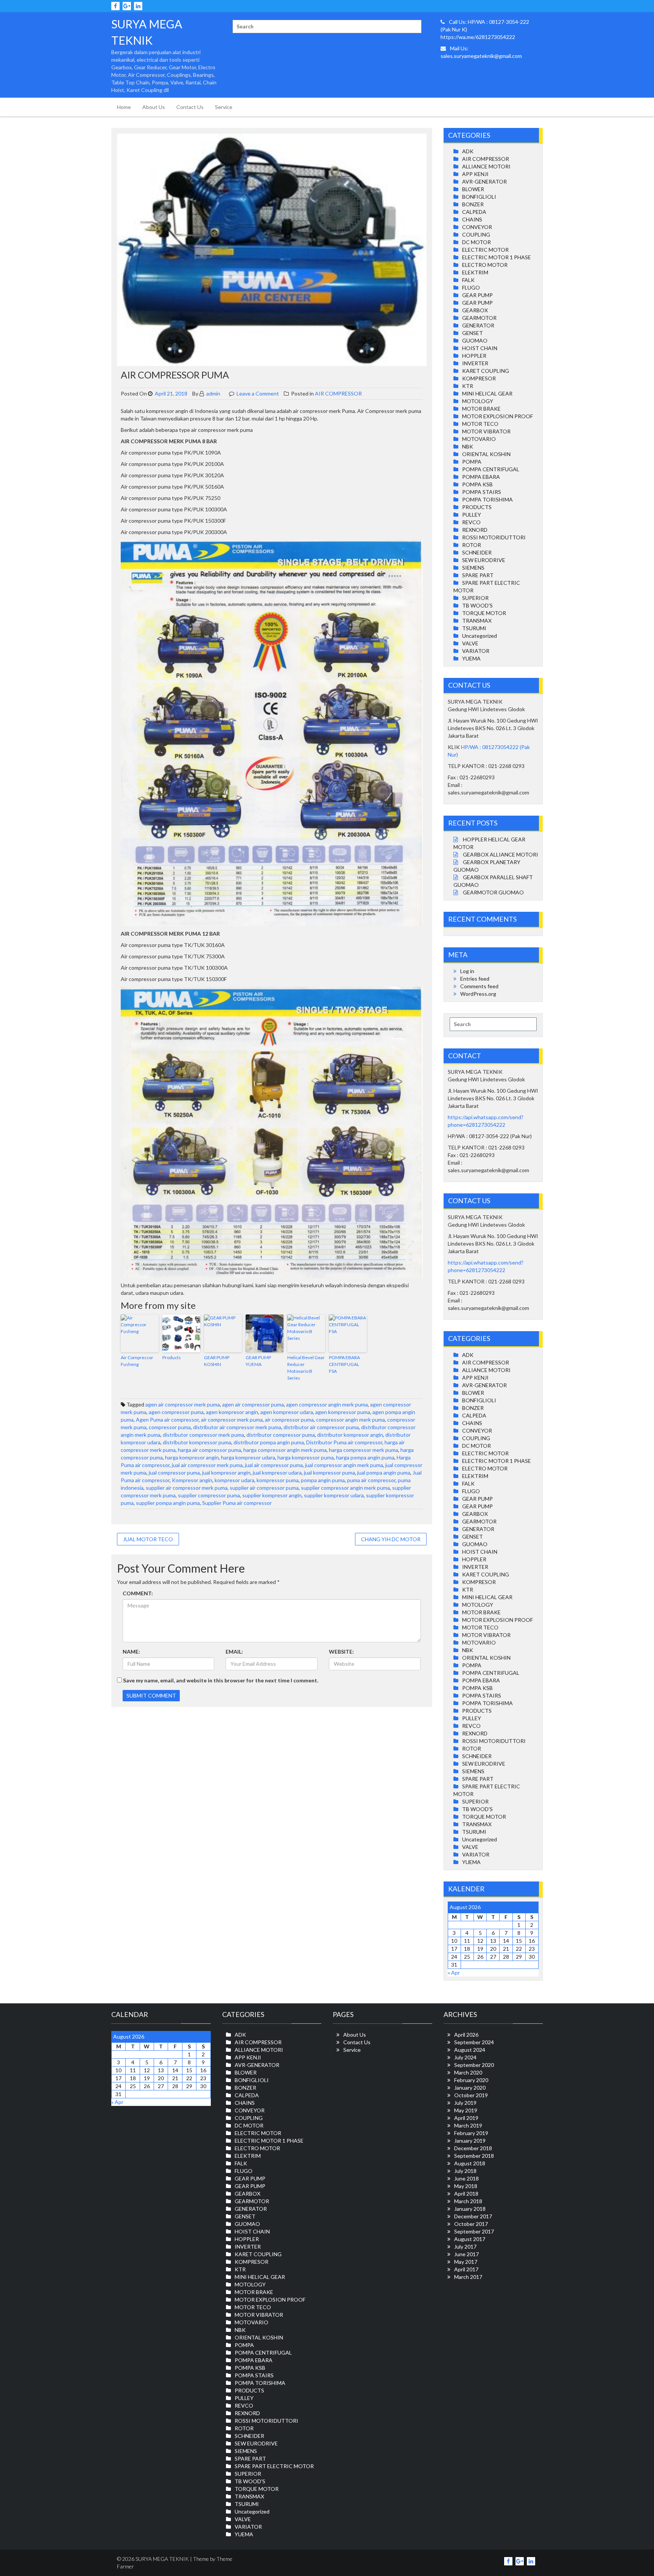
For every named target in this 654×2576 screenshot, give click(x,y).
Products (172, 1357)
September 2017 (474, 2231)
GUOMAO (475, 340)
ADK (468, 151)
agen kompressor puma (343, 1412)
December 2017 (473, 2216)
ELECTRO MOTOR (485, 265)
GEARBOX (475, 310)
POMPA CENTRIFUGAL (491, 469)
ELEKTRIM (475, 272)
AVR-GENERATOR (484, 181)
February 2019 (471, 2133)
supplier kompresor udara (334, 1495)
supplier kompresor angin (272, 1495)
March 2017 (468, 2277)
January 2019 (470, 2141)
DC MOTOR (476, 242)
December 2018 (473, 2148)
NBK (468, 446)
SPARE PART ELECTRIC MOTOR (274, 2466)
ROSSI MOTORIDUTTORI (494, 537)
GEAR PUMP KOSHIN (217, 1361)
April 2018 (466, 2194)
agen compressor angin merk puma (327, 1404)
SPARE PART (478, 575)
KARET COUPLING (486, 371)
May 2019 (466, 2110)
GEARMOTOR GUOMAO (493, 892)
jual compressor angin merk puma (344, 1465)
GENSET (473, 333)
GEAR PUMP (477, 295)
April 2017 (466, 2269)
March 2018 (468, 2201)
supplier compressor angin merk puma (345, 1488)
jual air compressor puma (274, 1465)
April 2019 (466, 2118)
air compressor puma (289, 1420)
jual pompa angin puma (384, 1473)
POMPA (472, 462)
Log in (467, 971)
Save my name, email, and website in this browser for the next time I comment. (221, 1680)
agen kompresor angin (232, 1412)
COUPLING (476, 234)
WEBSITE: (341, 1652)
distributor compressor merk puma (203, 1435)
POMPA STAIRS (482, 492)
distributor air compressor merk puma (237, 1427)
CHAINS (472, 219)
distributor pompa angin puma (269, 1442)
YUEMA (471, 658)
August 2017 (470, 2239)
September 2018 (474, 2156)
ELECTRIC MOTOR (485, 250)
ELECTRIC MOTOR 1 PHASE (497, 257)
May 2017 (466, 2262)
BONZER (473, 204)
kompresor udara (234, 1480)
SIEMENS (473, 568)
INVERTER (475, 363)
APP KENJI (475, 174)
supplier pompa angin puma (168, 1503)
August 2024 (470, 2050)
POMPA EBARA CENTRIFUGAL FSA (344, 1364)
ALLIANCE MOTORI (486, 166)
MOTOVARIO (479, 439)
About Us (154, 107)
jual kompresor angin (226, 1473)
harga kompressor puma (306, 1457)
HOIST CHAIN (480, 348)
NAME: (131, 1652)
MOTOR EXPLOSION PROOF (498, 416)
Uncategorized (480, 636)
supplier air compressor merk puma (187, 1488)
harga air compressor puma (209, 1450)
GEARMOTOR (479, 318)
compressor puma (170, 1427)
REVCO (471, 522)
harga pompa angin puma (365, 1457)
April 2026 (466, 2035)
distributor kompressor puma (197, 1442)
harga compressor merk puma (364, 1450)
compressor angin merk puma (350, 1420)
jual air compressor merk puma (207, 1465)
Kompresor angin (192, 1480)
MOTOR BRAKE (481, 409)
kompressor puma (278, 1480)
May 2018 (466, 2186)
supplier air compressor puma (264, 1488)
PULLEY (472, 515)
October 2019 (471, 2095)
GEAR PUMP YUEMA (258, 1361)
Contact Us (190, 107)
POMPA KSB (477, 484)
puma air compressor (371, 1480)
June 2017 (466, 2254)
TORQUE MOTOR (484, 613)
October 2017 (471, 2224)
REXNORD (475, 530)
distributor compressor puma (281, 1435)
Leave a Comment (258, 393)
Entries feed (475, 979)
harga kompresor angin (192, 1457)
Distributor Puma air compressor (344, 1442)
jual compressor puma (174, 1473)
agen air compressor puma (253, 1404)
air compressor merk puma (232, 1420)
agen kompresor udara (287, 1412)
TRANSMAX (477, 621)
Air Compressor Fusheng (137, 1361)
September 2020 (474, 2065)
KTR (468, 386)
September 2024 (474, 2042)
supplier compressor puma (209, 1495)
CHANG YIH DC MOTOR (391, 1539)
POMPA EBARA (481, 477)
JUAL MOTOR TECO (148, 1539)
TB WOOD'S (477, 605)
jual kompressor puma (329, 1473)
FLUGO (471, 287)
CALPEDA (474, 212)
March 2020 (468, 2072)
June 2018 (466, 2178)
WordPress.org (478, 994)
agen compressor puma (176, 1412)
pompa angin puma (323, 1480)
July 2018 (465, 2171)
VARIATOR (476, 651)
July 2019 (465, 2103)
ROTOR (472, 545)
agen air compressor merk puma (183, 1404)
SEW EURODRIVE (484, 560)
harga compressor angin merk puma (285, 1450)
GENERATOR (478, 325)
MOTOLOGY (478, 401)
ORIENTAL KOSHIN (486, 454)
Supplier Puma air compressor (237, 1503)
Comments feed (479, 986)
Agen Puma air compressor (167, 1420)
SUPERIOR (475, 598)
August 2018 (470, 2163)
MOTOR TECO (480, 424)
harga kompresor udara (248, 1457)
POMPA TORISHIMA (487, 499)
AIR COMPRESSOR (338, 393)
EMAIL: (234, 1652)
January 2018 (470, 2209)
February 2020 (471, 2080)
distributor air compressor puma (321, 1427)
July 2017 (465, 2247)
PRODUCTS (477, 507)
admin (213, 393)
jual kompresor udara (277, 1473)
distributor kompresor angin (350, 1435)
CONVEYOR (477, 227)
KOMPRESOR (479, 378)
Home (124, 107)
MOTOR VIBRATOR (486, 431)
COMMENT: (138, 1593)
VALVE (470, 643)
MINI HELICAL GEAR (487, 393)
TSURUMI (474, 628)
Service (224, 107)
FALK (468, 280)
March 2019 (468, 2125)
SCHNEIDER (477, 552)
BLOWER (473, 189)
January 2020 (470, 2088)
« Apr (454, 1972)
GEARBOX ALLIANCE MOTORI (501, 854)
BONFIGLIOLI (479, 197)
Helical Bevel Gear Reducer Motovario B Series (306, 1368)
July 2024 (465, 2057)
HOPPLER (474, 356)
